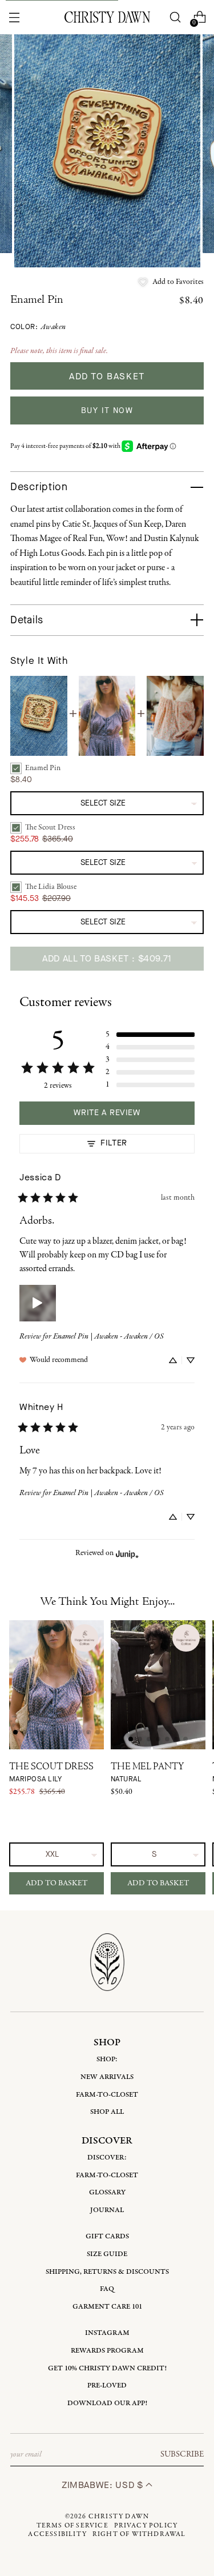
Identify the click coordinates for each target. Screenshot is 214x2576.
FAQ (107, 2289)
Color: (38, 327)
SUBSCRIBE (182, 2454)
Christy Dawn (119, 2517)
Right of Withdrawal (139, 2534)
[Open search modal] (175, 17)
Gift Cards (107, 2236)
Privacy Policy (146, 2526)
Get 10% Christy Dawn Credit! (107, 2368)
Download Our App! (107, 2403)
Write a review (107, 1113)
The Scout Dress (50, 828)
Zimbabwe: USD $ (104, 2485)
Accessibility (57, 2534)
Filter (114, 1143)
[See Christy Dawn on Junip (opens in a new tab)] (127, 1554)
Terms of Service (72, 2526)
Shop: (107, 2059)
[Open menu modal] (15, 17)
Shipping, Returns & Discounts (107, 2272)
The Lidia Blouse (51, 887)
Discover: (107, 2158)
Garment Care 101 (107, 2307)
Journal (107, 2210)
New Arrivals (107, 2077)
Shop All (107, 2112)
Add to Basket (56, 1883)
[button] (171, 282)
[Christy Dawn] (107, 17)
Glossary (107, 2192)
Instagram (107, 2333)
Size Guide (107, 2254)
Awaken (53, 327)
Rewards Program (107, 2351)
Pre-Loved (107, 2385)
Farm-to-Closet (107, 2095)
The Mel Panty (147, 1773)
